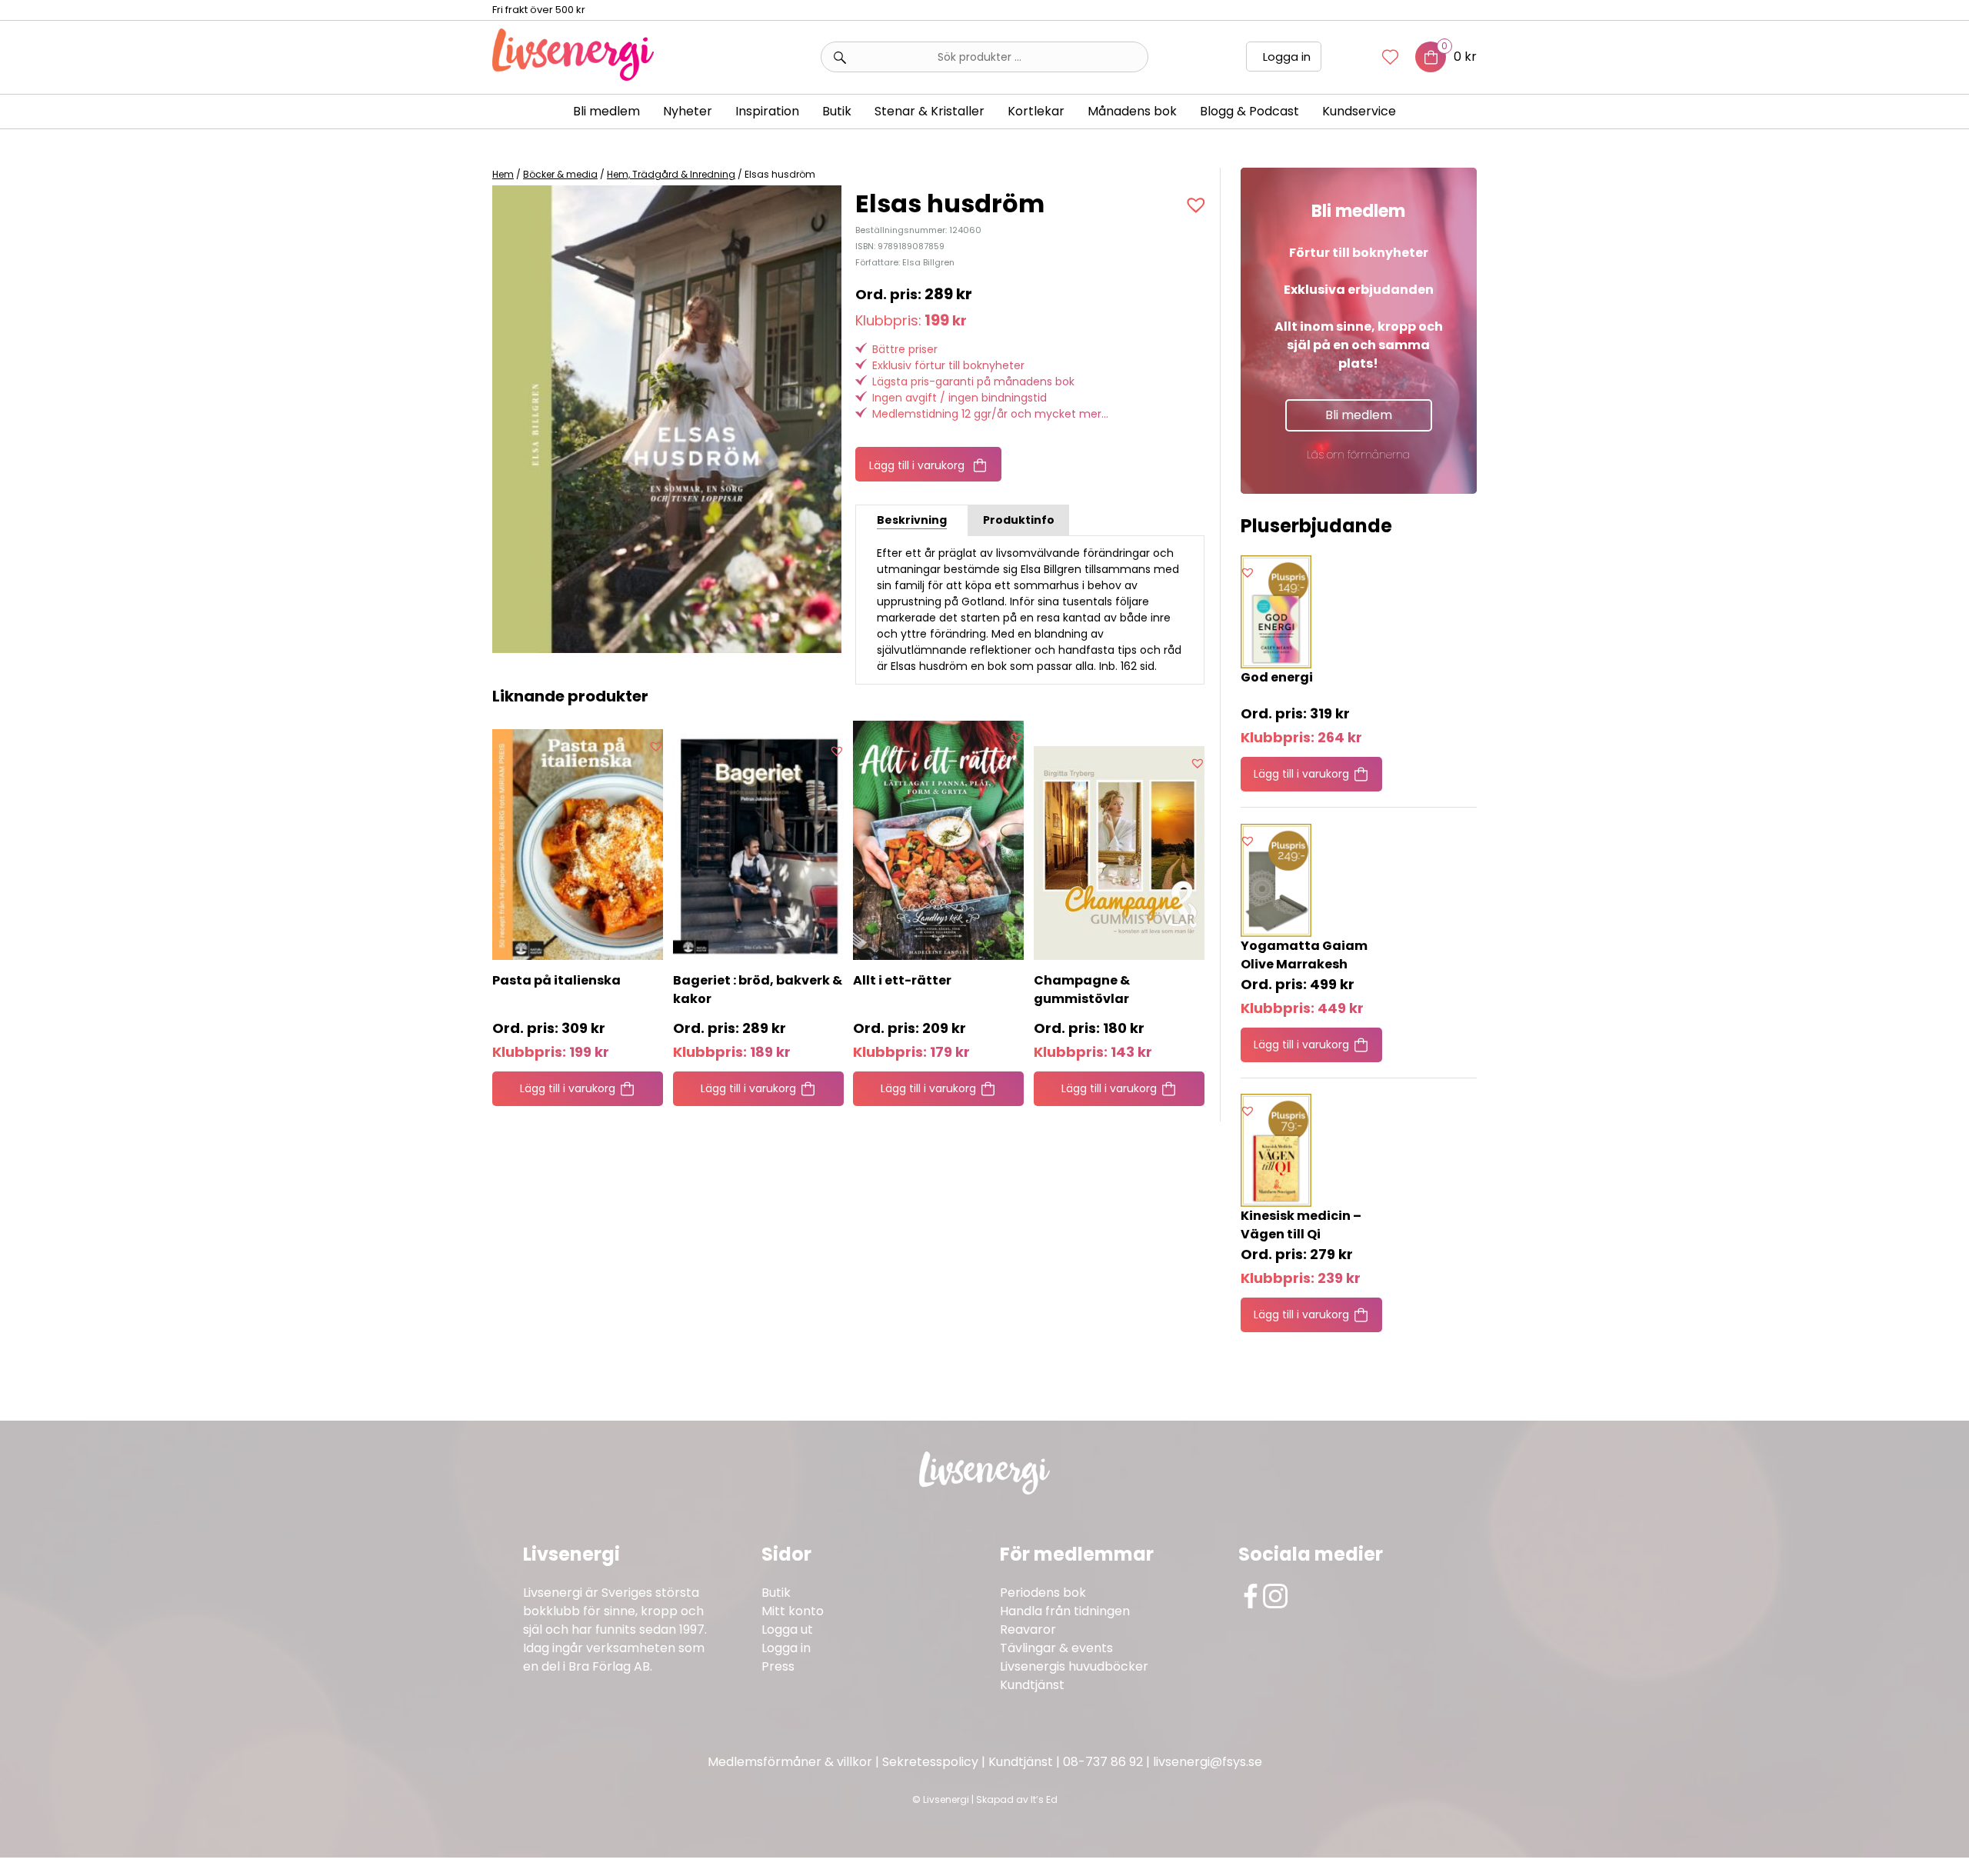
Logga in (1287, 57)
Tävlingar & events (1056, 1648)
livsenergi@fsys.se (1208, 1762)
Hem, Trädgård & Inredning (671, 174)
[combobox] (984, 57)
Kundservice (1359, 111)
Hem (503, 174)
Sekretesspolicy (930, 1762)
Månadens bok (1132, 111)
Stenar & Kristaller (930, 111)
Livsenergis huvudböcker (1074, 1666)
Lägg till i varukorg (917, 465)
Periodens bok (1043, 1593)
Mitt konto (793, 1611)
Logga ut (787, 1629)
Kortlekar (1036, 111)
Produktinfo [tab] (1019, 520)
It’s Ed (1044, 1799)
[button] (1198, 205)
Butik (776, 1593)
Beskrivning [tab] (912, 520)
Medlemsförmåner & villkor (790, 1762)
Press (778, 1666)
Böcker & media (560, 174)
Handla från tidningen (1065, 1611)
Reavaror (1028, 1629)
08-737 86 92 (1103, 1762)
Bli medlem (606, 111)
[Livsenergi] (573, 77)
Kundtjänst (1032, 1685)
